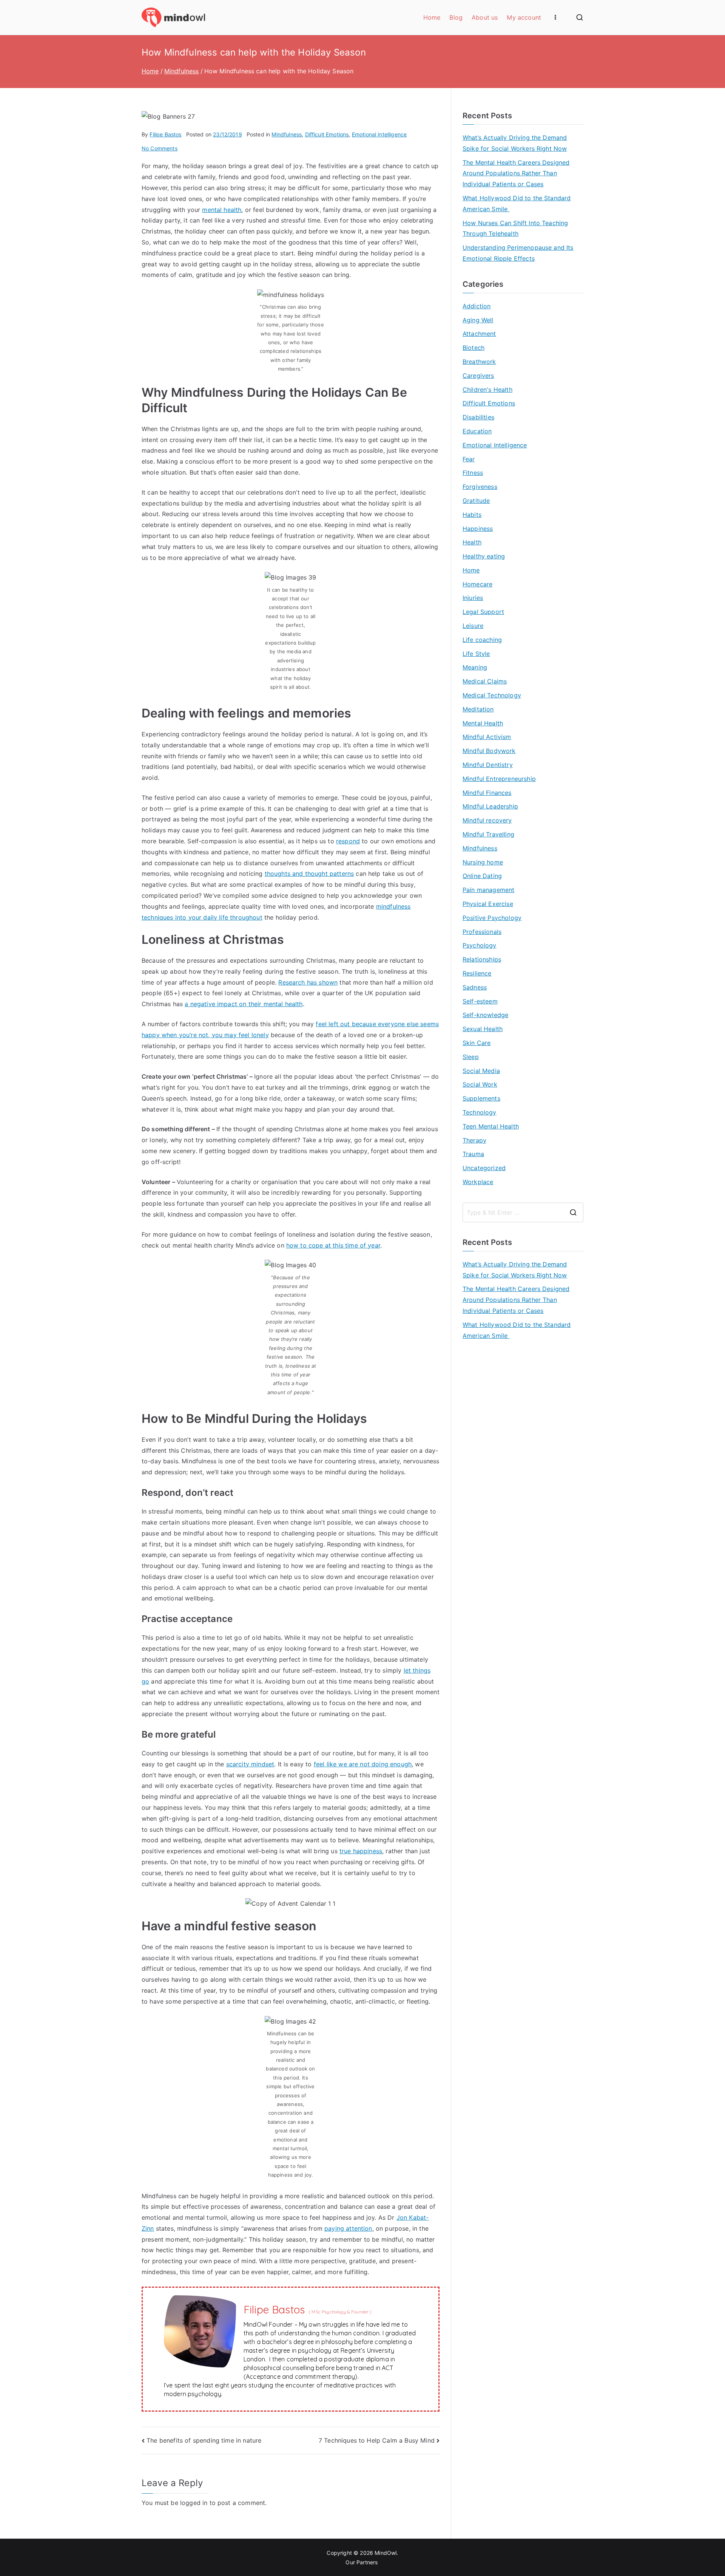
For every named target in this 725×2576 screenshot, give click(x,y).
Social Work (480, 1084)
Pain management (488, 890)
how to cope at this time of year (333, 1245)
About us (485, 17)
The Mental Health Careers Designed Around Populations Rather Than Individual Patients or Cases (516, 173)
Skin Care (477, 1043)
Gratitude (476, 501)
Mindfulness (287, 134)
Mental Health (483, 723)
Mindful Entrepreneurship (499, 779)
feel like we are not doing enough (363, 1764)
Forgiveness (480, 487)
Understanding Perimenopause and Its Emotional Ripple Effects (518, 253)
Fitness (473, 473)
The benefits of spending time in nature (204, 2440)
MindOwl (386, 2553)
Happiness (478, 529)
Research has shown (308, 982)
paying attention (348, 2228)
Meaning (475, 667)
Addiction (477, 306)
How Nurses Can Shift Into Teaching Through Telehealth (515, 228)
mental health (222, 210)
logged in (194, 2503)
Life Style (476, 654)
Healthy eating (484, 556)
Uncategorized (484, 1168)
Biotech (474, 348)
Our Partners (362, 2562)
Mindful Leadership (490, 806)
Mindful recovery (487, 820)
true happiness (361, 1851)
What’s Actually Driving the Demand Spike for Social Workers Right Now (515, 143)
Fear (469, 459)
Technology (480, 1112)
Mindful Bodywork (489, 751)
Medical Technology (492, 695)
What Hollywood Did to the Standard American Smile (517, 203)
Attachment (479, 334)
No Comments (160, 148)
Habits (472, 515)
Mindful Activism (487, 737)
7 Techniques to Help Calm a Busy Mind (377, 2440)
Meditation (478, 709)
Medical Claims (485, 681)
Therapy (474, 1140)
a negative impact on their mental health (244, 1004)
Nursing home (483, 862)
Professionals (482, 932)
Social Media (481, 1071)
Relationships (482, 959)
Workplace (478, 1182)
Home (432, 17)
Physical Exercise (488, 904)
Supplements (481, 1098)
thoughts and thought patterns (309, 874)
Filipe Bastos (165, 134)
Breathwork (479, 362)
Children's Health (487, 390)
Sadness (475, 987)
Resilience (477, 973)
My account (524, 17)
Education (477, 431)
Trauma (473, 1154)
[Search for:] (523, 1212)
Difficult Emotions (327, 134)
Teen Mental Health (491, 1126)
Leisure (473, 626)
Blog (456, 17)
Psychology (480, 945)
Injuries (473, 598)
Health (472, 542)
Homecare (477, 584)
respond (348, 841)
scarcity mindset (250, 1764)
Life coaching (482, 640)
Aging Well (478, 320)
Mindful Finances (487, 793)
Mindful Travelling (488, 834)
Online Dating (482, 876)
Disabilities (478, 417)
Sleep (471, 1057)
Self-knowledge (485, 1015)
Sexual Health (483, 1029)
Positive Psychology (492, 918)
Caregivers (478, 376)
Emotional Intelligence (379, 134)
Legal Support (483, 612)
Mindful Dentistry (488, 765)
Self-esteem (480, 1001)
